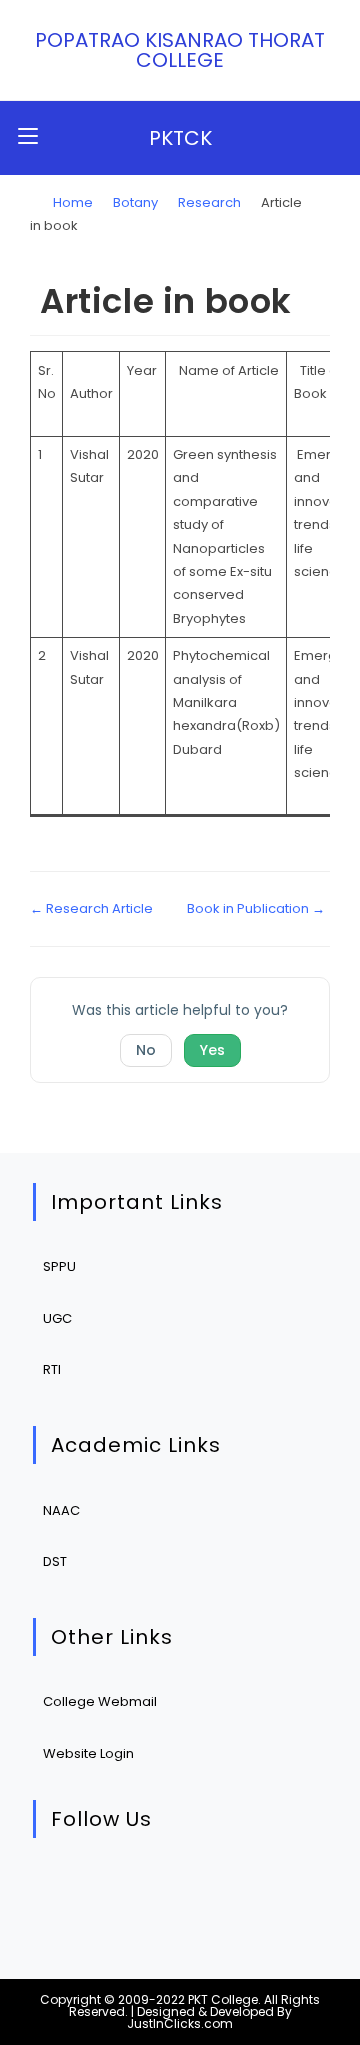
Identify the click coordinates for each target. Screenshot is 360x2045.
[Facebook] (124, 1888)
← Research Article (91, 908)
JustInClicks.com (180, 2023)
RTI (52, 1369)
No (146, 1050)
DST (55, 1561)
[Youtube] (246, 1888)
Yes (212, 1050)
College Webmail (100, 1701)
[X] (63, 1888)
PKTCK (180, 138)
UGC (57, 1318)
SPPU (59, 1266)
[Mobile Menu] (28, 137)
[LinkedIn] (185, 1888)
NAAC (61, 1510)
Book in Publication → (256, 908)
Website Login (88, 1753)
